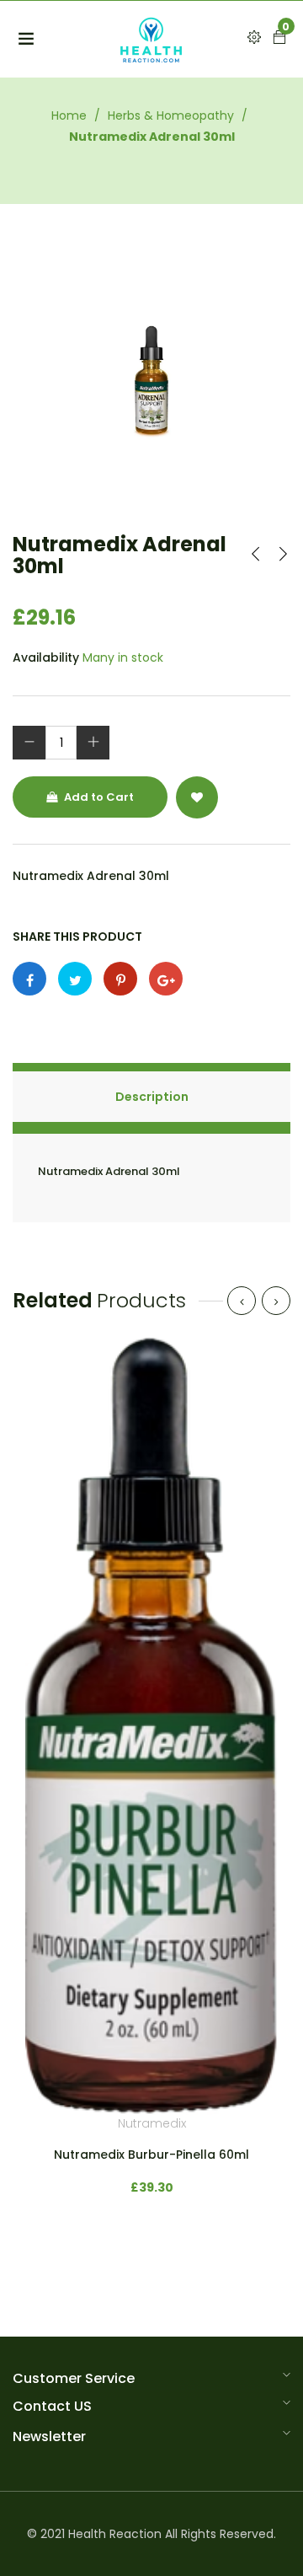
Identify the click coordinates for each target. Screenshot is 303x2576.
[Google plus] (166, 979)
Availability (46, 657)
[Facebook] (29, 979)
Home (69, 115)
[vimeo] (120, 979)
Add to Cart (98, 797)
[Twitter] (75, 979)
